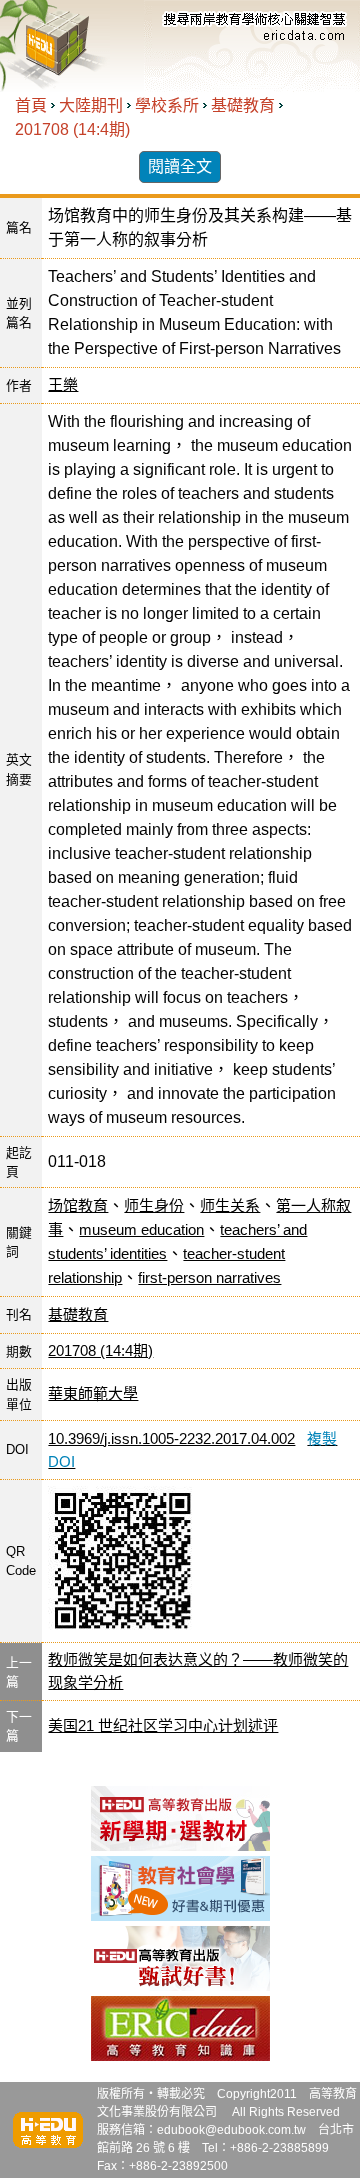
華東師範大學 (93, 1393)
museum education (141, 1229)
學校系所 (167, 105)
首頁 (31, 105)
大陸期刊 (91, 105)
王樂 (63, 384)
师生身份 (154, 1205)
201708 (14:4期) (72, 129)
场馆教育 (78, 1205)
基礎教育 (243, 105)
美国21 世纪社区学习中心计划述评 (163, 1725)
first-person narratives (209, 1277)
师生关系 (230, 1205)
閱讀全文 (180, 166)
